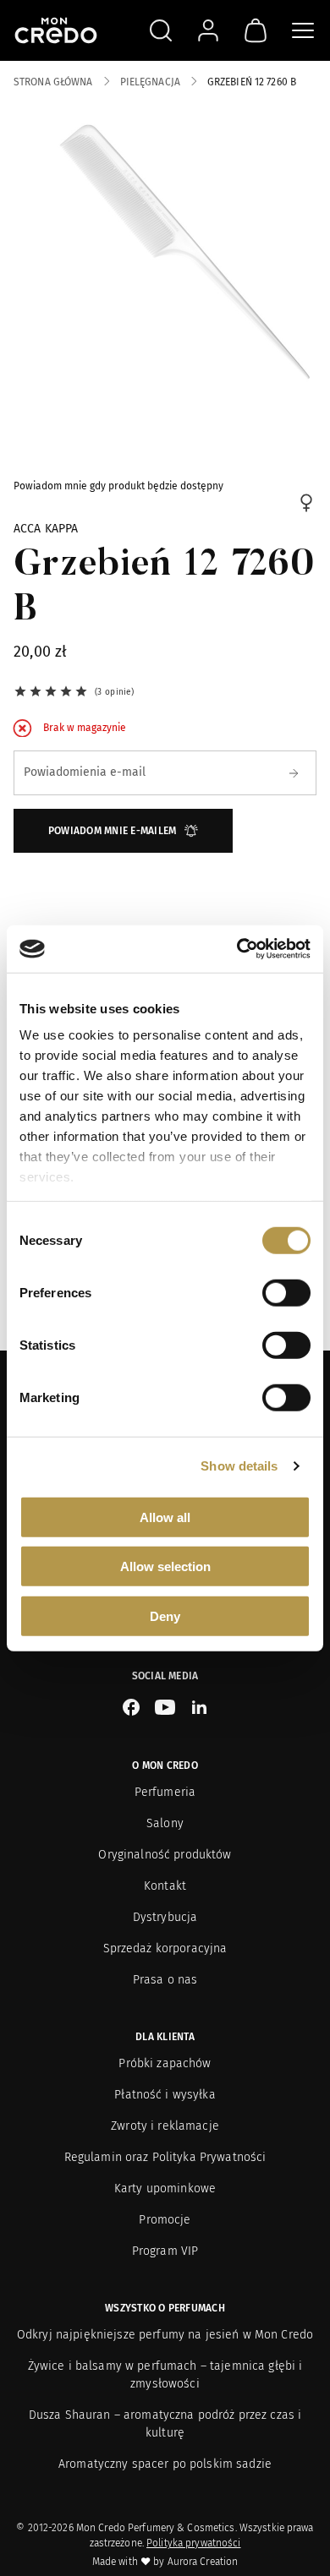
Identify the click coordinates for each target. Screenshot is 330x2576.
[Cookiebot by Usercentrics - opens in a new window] (237, 949)
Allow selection (165, 1566)
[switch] (286, 1292)
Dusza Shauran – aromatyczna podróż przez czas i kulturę (165, 2424)
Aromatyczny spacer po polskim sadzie (165, 2464)
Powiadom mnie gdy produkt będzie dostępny (118, 486)
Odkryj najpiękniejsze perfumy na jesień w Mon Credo (165, 2335)
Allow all (165, 1517)
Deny (165, 1615)
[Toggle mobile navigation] (303, 30)
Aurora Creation (203, 2562)
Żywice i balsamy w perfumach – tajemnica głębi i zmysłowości (165, 2375)
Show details (239, 1466)
